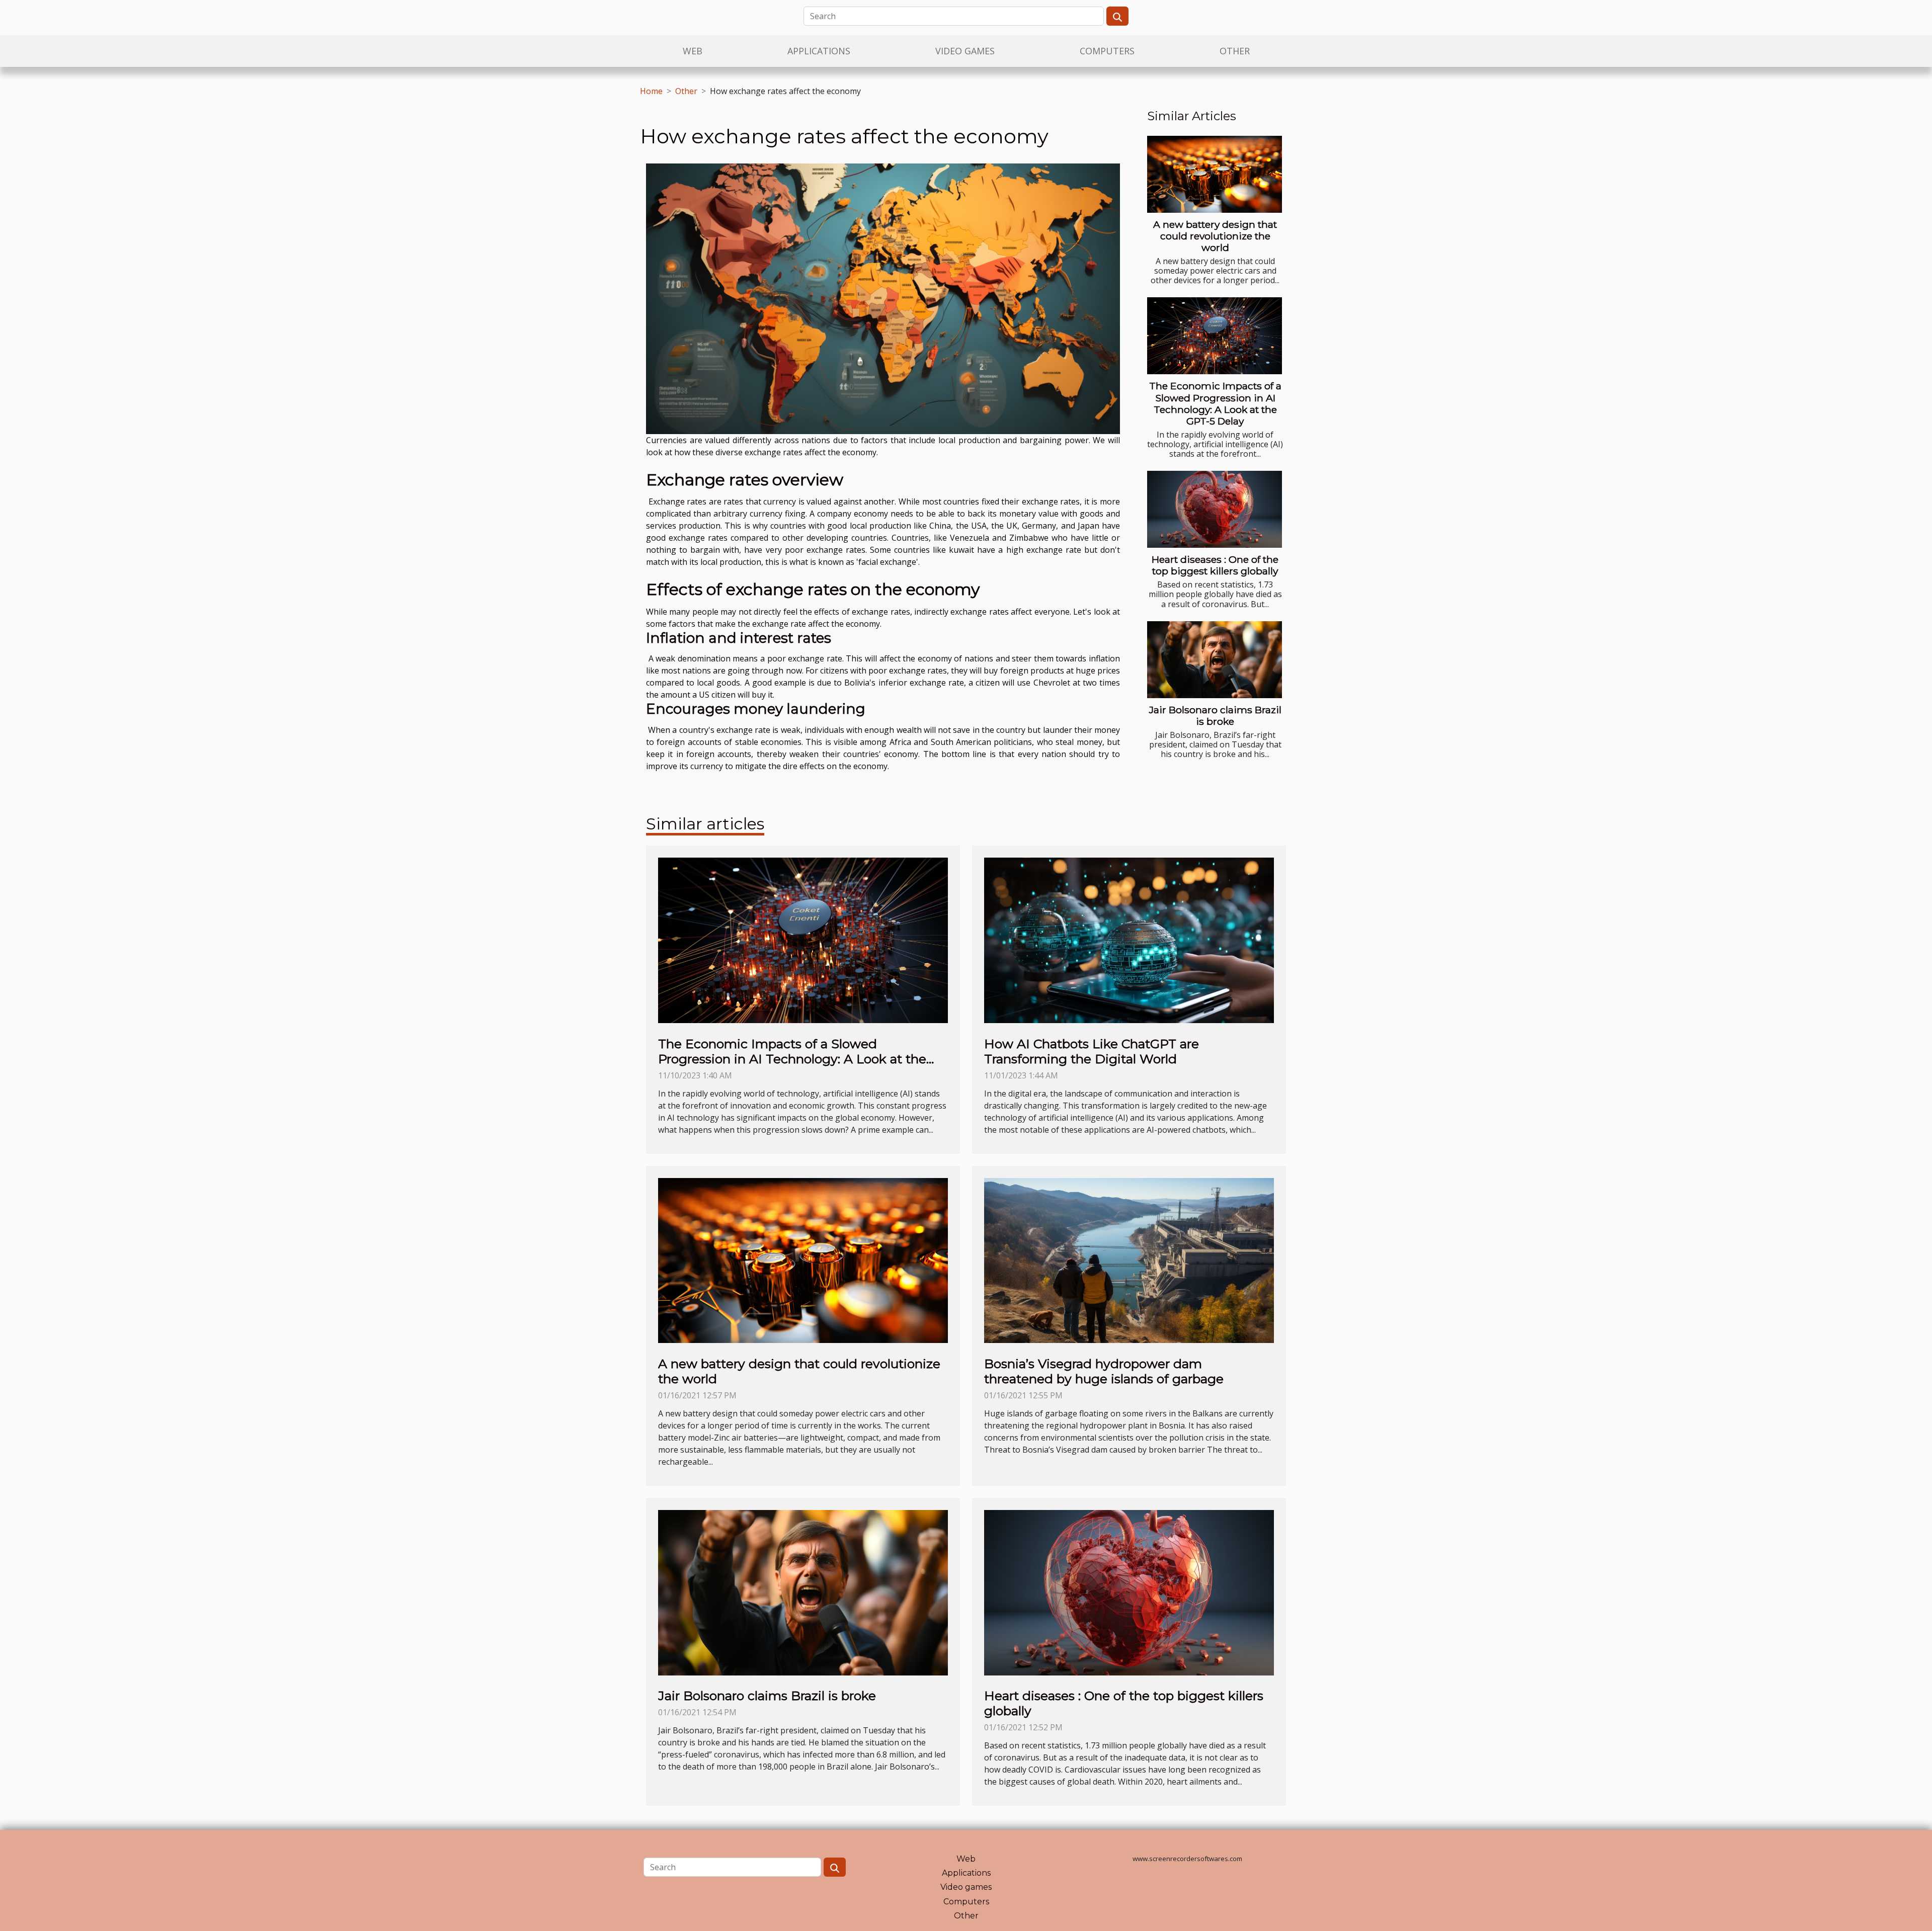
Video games (965, 51)
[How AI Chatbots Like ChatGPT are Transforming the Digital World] (1129, 940)
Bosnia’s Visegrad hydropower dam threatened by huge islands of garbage (1104, 1371)
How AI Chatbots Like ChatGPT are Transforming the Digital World (1092, 1051)
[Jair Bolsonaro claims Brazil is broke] (1215, 660)
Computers (1107, 51)
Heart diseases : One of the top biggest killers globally (1215, 565)
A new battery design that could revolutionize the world (1215, 236)
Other (1235, 51)
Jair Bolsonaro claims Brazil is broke (1215, 716)
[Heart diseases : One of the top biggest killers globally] (1215, 509)
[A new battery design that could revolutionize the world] (1215, 174)
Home (651, 91)
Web (693, 51)
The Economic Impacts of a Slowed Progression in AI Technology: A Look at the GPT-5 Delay (1215, 403)
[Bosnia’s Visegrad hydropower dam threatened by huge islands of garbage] (1129, 1260)
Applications (819, 51)
